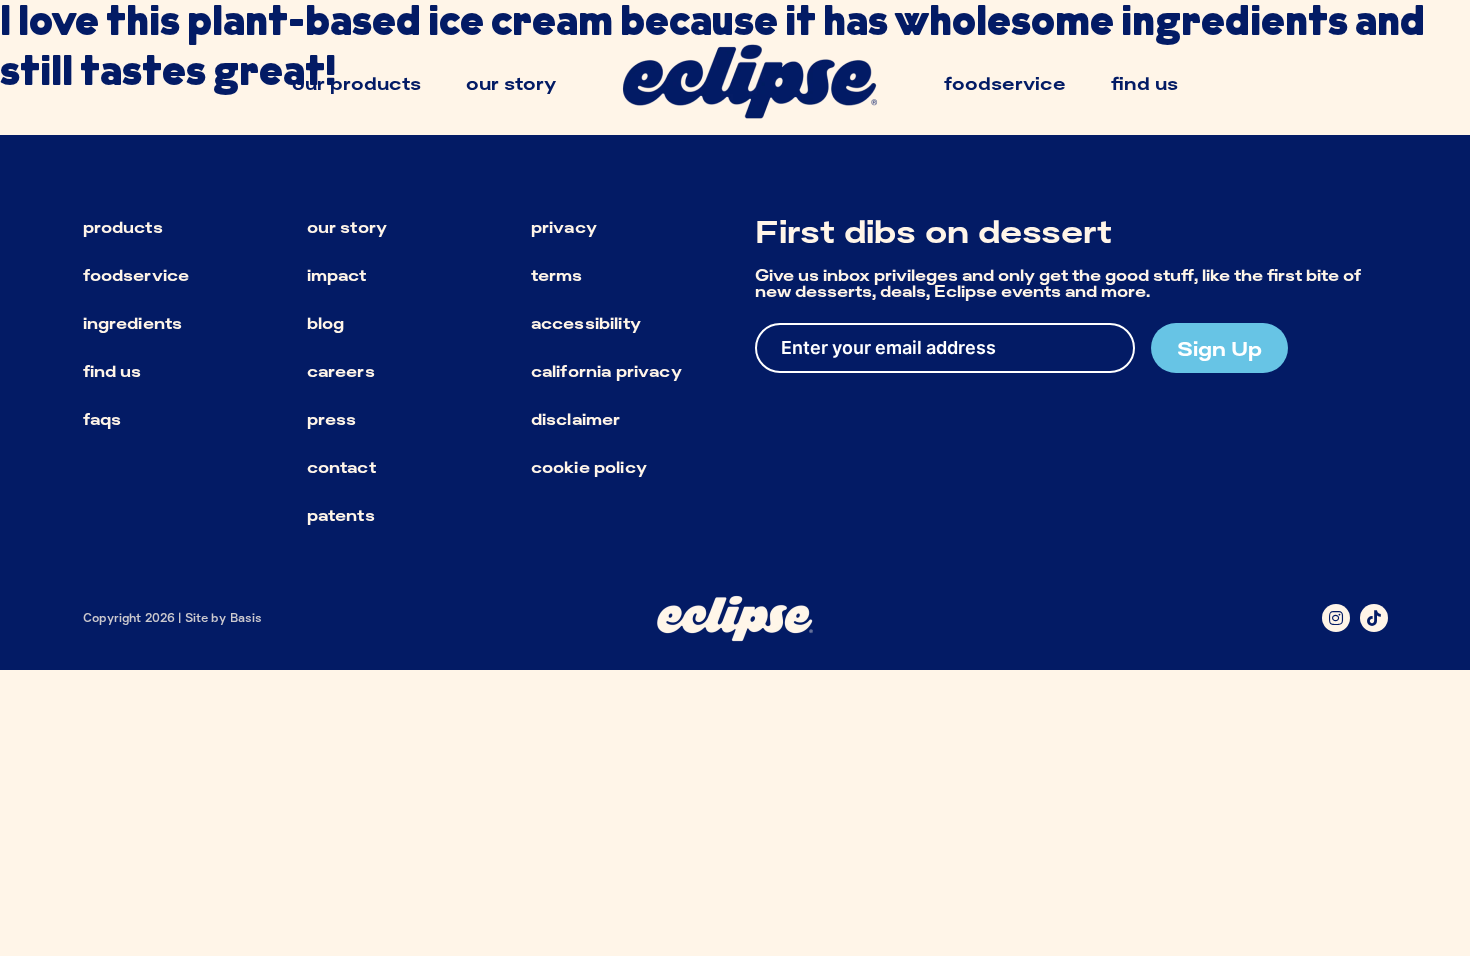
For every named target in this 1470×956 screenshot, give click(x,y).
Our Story (511, 83)
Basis (246, 617)
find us (112, 371)
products (123, 227)
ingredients (133, 323)
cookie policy (589, 467)
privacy (564, 227)
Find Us (1144, 83)
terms (557, 275)
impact (337, 275)
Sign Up (1219, 348)
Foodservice (1005, 83)
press (332, 419)
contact (341, 467)
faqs (102, 419)
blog (326, 323)
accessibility (586, 323)
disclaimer (576, 419)
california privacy (606, 371)
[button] (1336, 618)
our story (347, 227)
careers (341, 371)
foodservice (136, 275)
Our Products (356, 83)
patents (341, 515)
